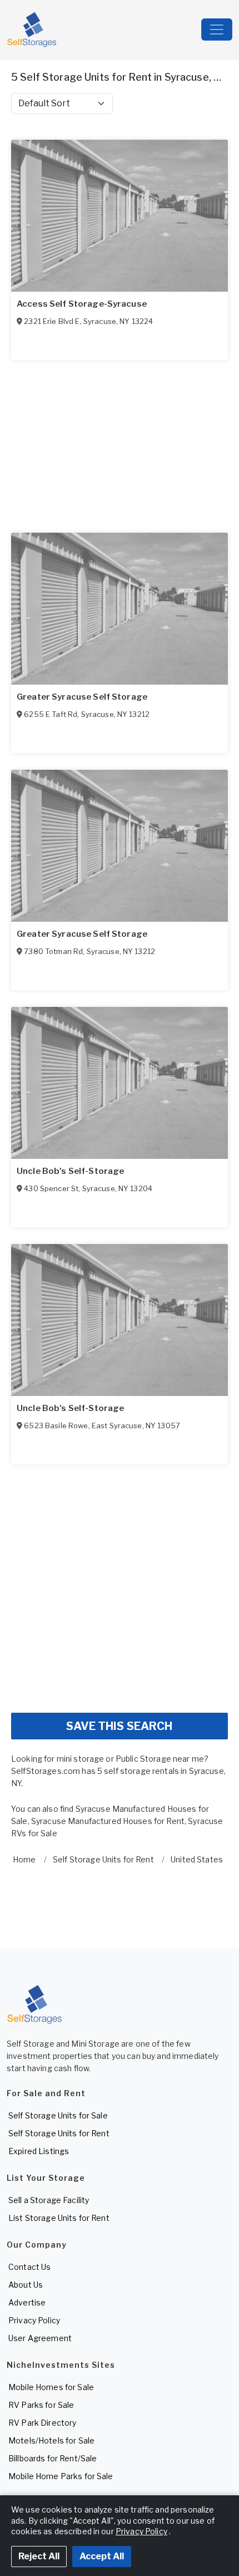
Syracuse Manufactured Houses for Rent (108, 1821)
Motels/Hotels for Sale (51, 2440)
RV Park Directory (42, 2423)
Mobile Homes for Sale (51, 2387)
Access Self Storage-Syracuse (82, 304)
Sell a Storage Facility (49, 2200)
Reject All (39, 2556)
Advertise (27, 2302)
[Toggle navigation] (217, 30)
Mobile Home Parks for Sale (61, 2476)
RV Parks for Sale (41, 2405)
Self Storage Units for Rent (59, 2133)
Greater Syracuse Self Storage (82, 697)
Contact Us (29, 2267)
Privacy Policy (34, 2320)
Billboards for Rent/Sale (53, 2458)
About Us (26, 2285)
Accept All (102, 2556)
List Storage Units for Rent (59, 2218)
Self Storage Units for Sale (58, 2115)
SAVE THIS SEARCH (119, 1726)
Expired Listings (39, 2151)
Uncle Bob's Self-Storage (70, 1171)
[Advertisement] (120, 1584)
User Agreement (40, 2338)
